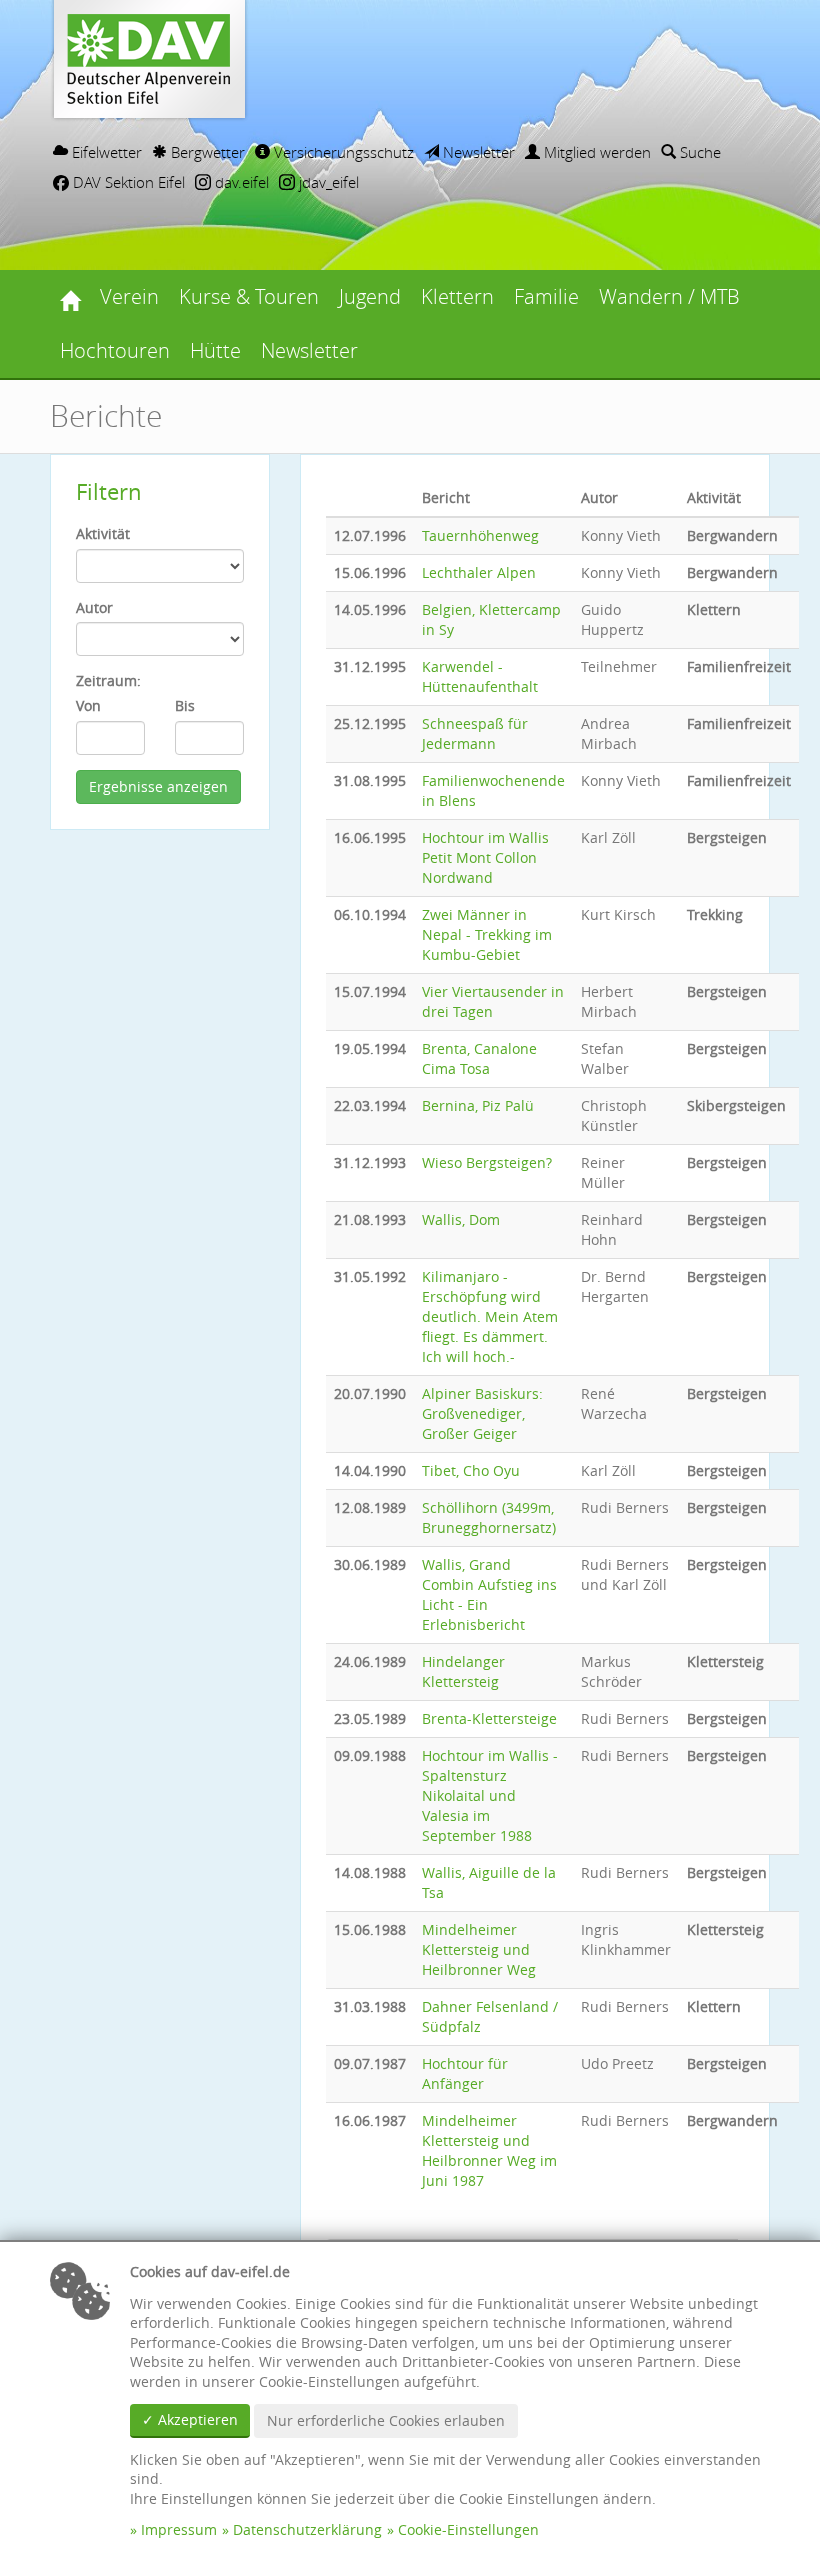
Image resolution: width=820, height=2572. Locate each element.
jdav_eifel (327, 182)
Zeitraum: (108, 680)
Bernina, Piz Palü (478, 1105)
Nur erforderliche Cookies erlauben (386, 2420)
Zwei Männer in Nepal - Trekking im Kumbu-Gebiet (487, 934)
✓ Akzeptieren (190, 2419)
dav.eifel (240, 182)
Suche (698, 152)
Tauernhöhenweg (480, 535)
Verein (129, 296)
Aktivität (103, 533)
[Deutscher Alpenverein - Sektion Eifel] (70, 297)
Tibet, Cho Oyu (471, 1470)
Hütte (215, 350)
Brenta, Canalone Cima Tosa (479, 1058)
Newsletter (477, 152)
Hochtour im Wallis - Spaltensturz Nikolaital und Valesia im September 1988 (490, 1795)
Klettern (457, 296)
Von (88, 705)
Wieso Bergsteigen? (487, 1162)
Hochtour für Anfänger (465, 2073)
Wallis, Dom (461, 1219)
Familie (546, 296)
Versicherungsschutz (342, 152)
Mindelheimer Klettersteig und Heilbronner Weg (479, 1949)
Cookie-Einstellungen (468, 2529)
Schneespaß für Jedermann (475, 733)
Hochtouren (115, 350)
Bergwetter (206, 152)
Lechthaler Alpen (479, 572)
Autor (94, 607)
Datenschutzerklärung (307, 2529)
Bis (185, 705)
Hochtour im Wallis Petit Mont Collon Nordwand (485, 857)
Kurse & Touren (249, 296)
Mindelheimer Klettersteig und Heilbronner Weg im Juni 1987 (489, 2150)
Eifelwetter (105, 152)
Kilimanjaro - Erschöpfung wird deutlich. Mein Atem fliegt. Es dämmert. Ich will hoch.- (490, 1316)
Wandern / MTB (669, 296)
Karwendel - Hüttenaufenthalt (480, 676)
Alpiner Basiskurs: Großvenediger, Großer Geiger (482, 1413)
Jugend (370, 296)
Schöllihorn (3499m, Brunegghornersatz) (489, 1517)
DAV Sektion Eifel (127, 182)
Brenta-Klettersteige (489, 1718)
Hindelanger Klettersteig (463, 1671)
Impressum (179, 2529)
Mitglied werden (595, 152)
